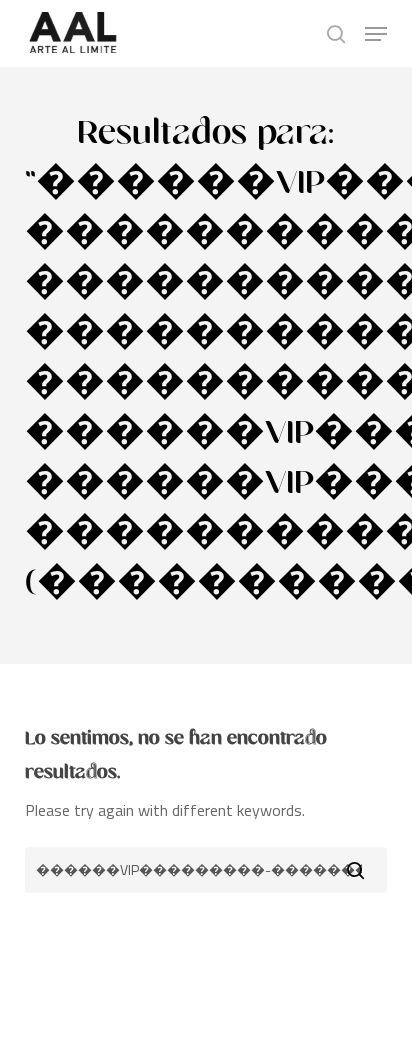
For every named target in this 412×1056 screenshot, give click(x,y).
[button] (376, 34)
